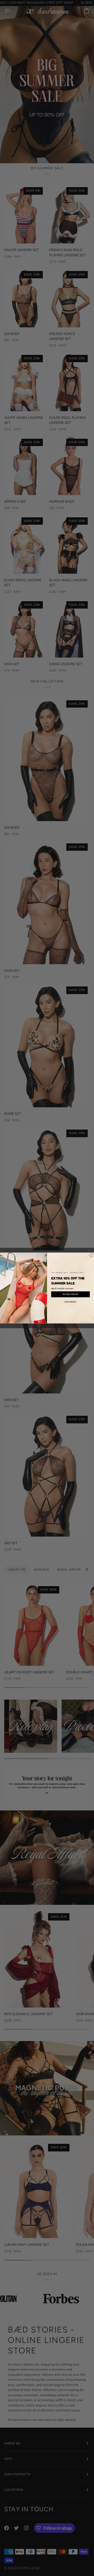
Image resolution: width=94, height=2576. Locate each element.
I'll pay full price (70, 1301)
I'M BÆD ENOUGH (70, 1294)
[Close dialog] (91, 1255)
